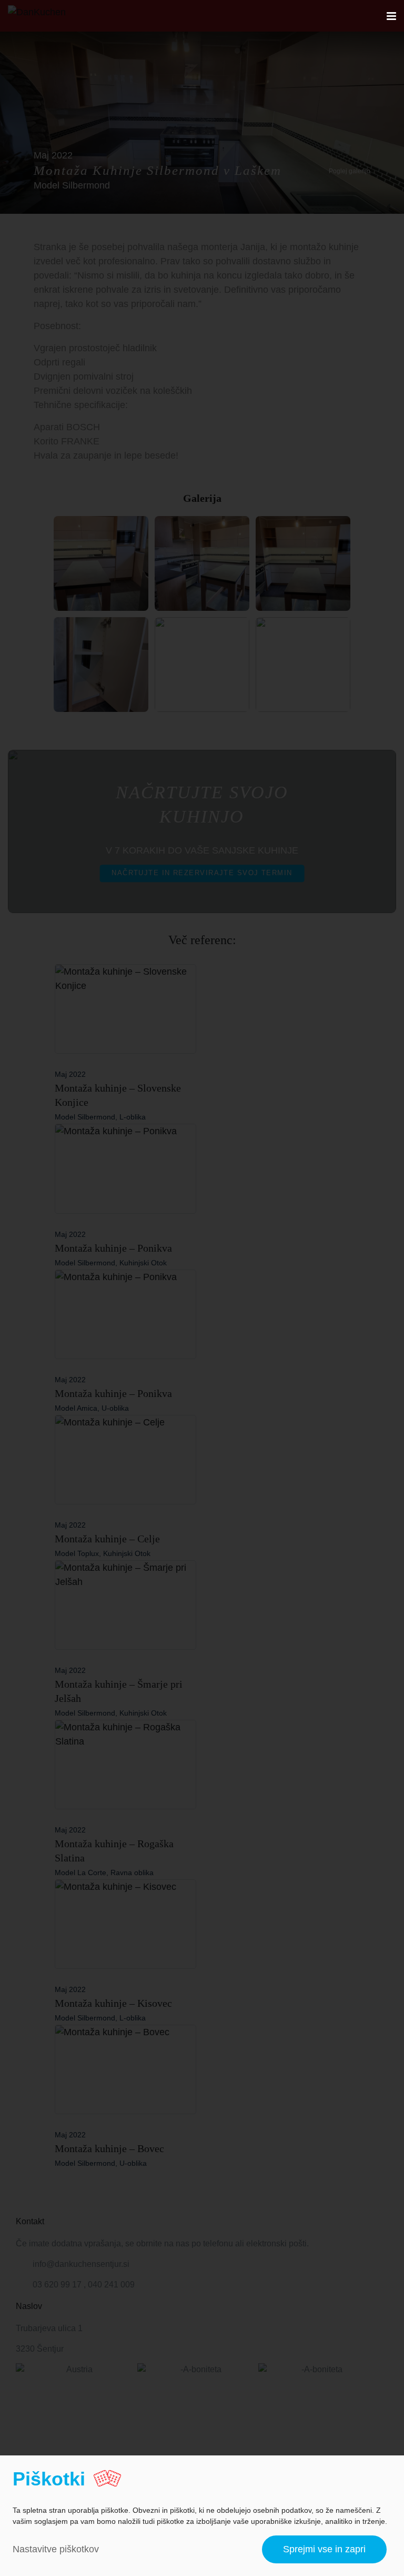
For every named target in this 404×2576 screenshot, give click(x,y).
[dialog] (202, 2516)
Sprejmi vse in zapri (324, 2549)
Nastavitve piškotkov (56, 2549)
